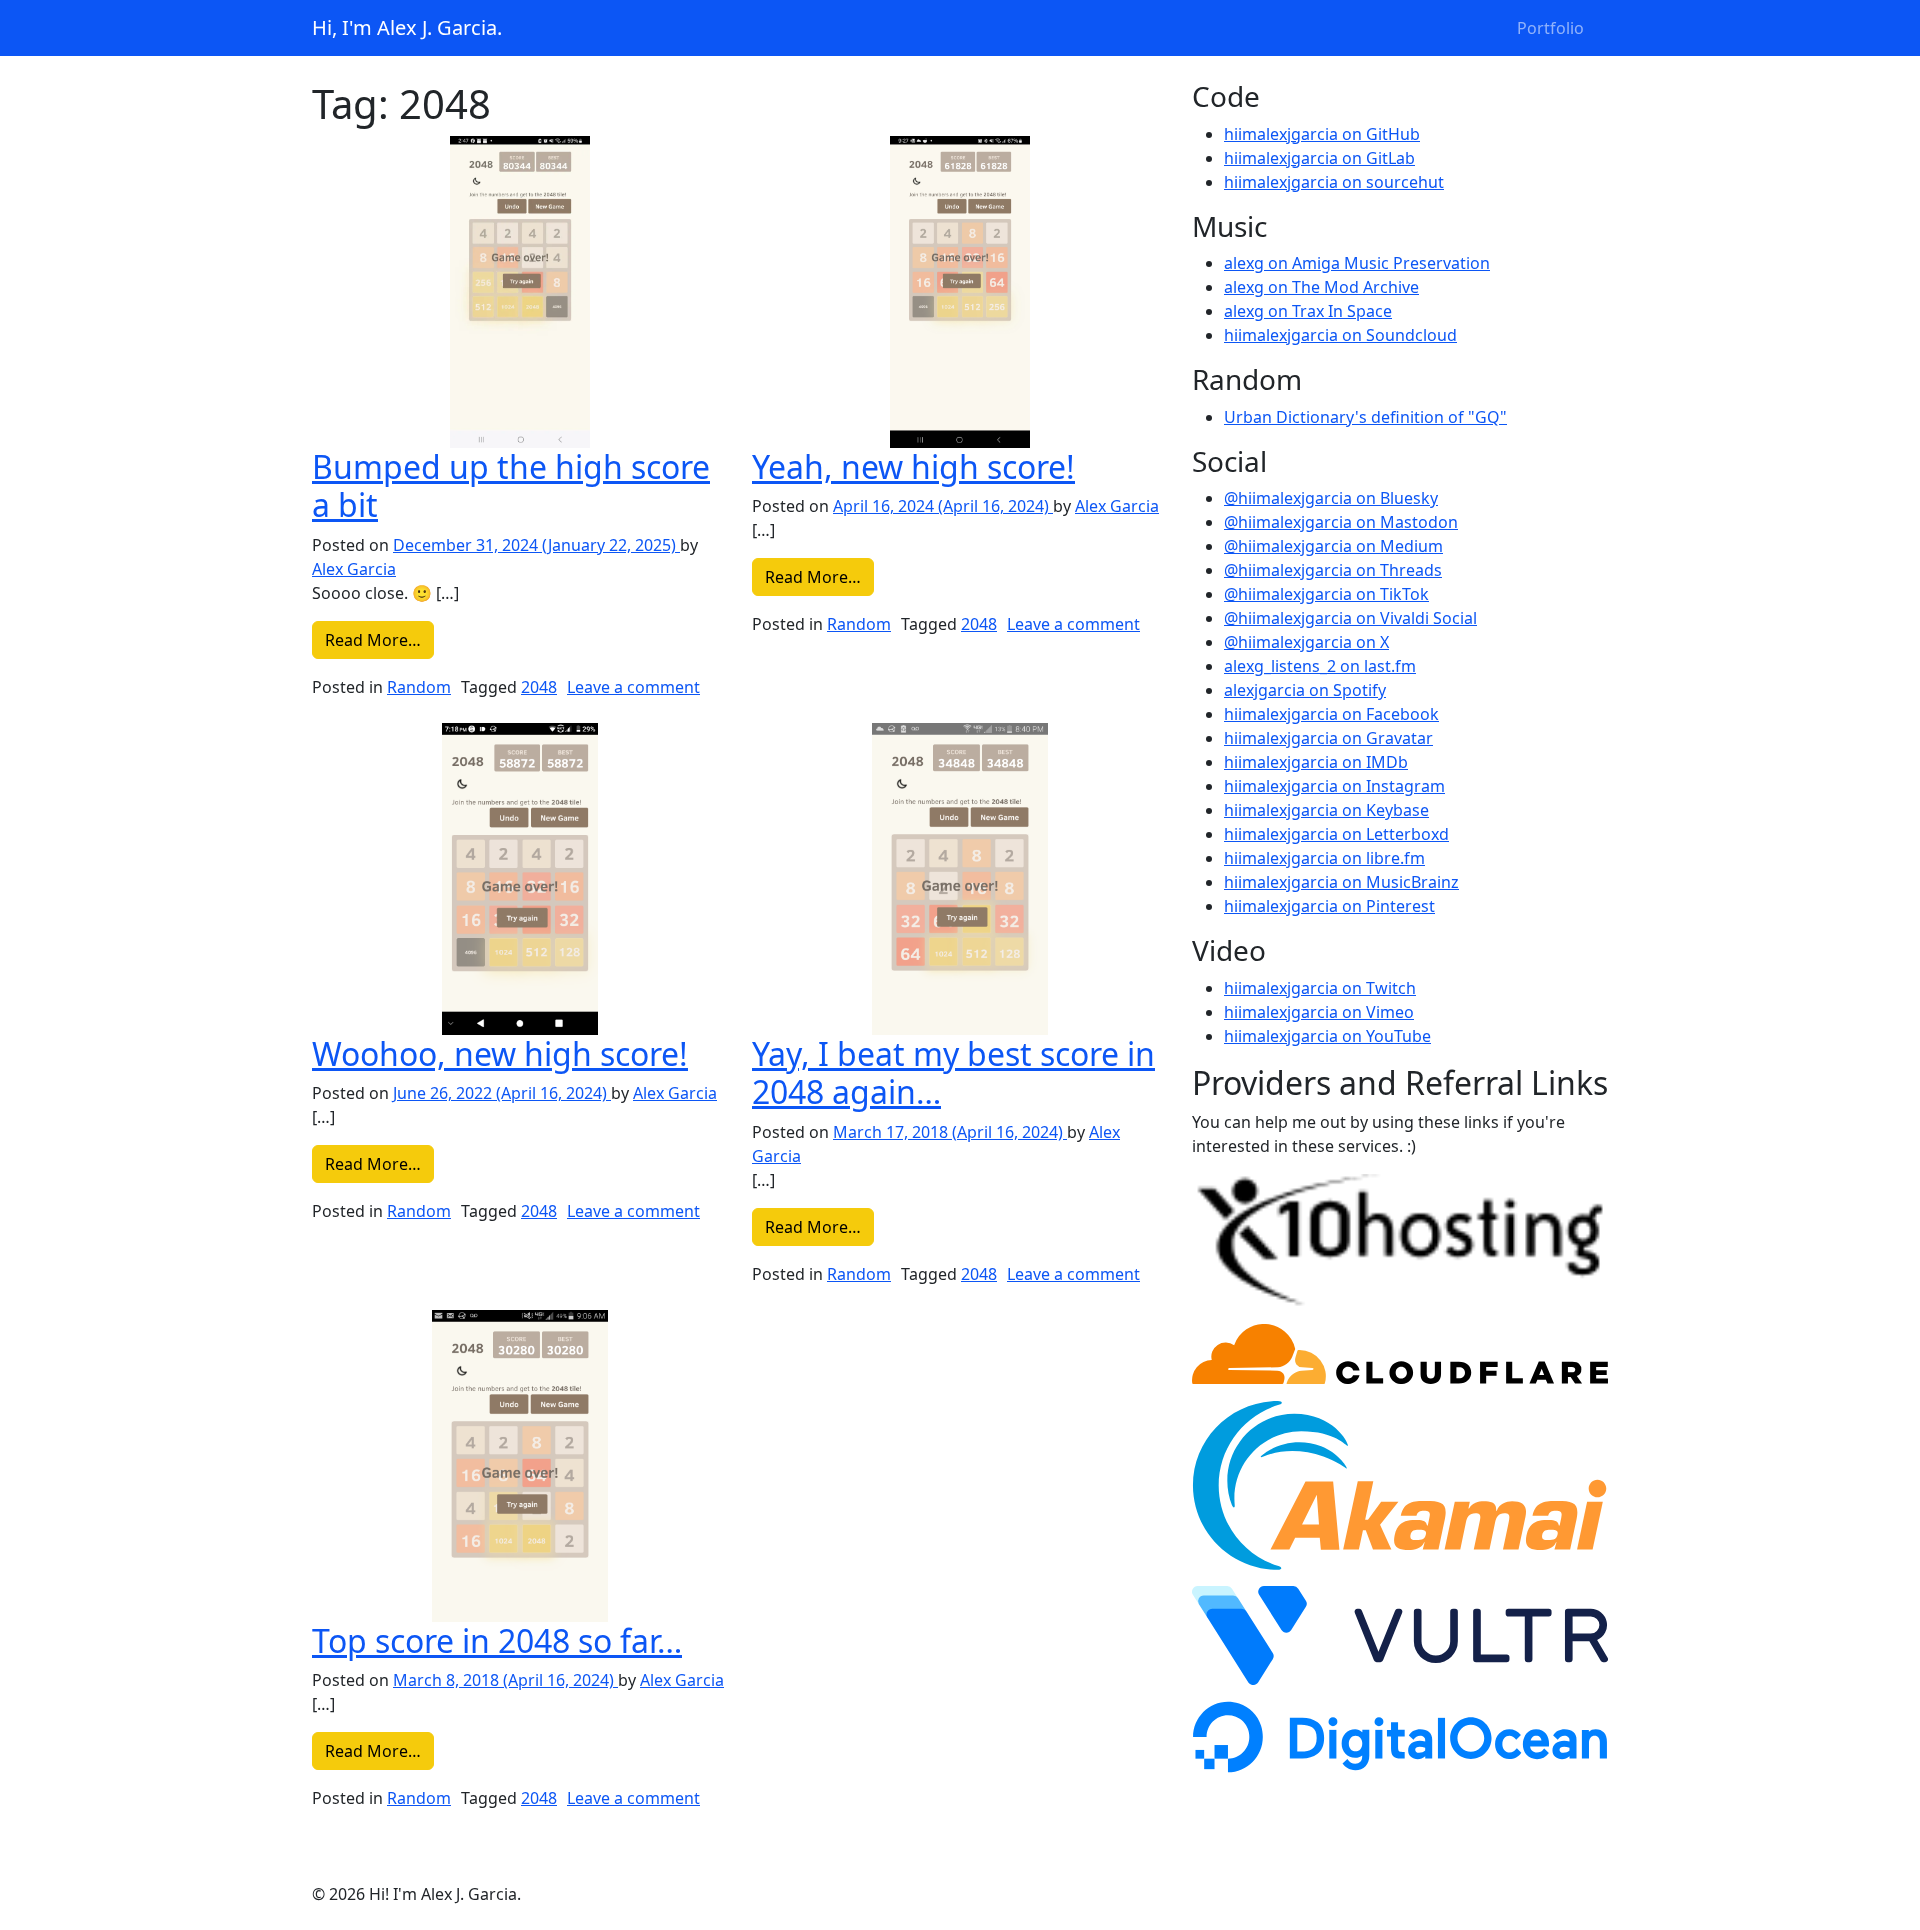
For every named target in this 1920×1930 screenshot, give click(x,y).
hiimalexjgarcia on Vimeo (1319, 1012)
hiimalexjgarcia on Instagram (1334, 786)
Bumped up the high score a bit (511, 485)
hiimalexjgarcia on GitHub (1322, 134)
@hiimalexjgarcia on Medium (1333, 546)
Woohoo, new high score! (500, 1053)
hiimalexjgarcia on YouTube (1327, 1036)
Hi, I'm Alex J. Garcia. (407, 27)
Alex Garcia (354, 569)
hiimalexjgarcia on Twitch (1320, 988)
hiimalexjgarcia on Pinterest (1329, 906)
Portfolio (1550, 28)
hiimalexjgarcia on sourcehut (1334, 182)
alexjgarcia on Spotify (1305, 690)
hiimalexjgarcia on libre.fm (1324, 858)
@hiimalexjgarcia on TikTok (1326, 594)
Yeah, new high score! (913, 466)
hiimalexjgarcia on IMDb (1316, 762)
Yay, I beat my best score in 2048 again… (953, 1072)
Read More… (379, 639)
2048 (539, 687)
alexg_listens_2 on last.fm (1320, 666)
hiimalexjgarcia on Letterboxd (1336, 834)
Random (419, 687)
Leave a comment (633, 687)
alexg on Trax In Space (1308, 311)
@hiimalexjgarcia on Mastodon (1341, 522)
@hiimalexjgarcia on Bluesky (1331, 498)
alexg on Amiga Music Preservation (1357, 263)
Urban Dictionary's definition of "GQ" (1365, 417)
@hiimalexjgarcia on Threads (1333, 570)
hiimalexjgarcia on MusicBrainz (1341, 882)
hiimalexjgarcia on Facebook (1331, 714)
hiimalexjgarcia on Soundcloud (1340, 335)
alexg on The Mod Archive (1321, 287)
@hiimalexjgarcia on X (1306, 642)
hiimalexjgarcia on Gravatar (1328, 738)
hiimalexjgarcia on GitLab (1319, 158)
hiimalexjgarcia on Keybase (1326, 810)
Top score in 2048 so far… (497, 1640)
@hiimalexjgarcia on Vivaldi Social (1350, 618)
